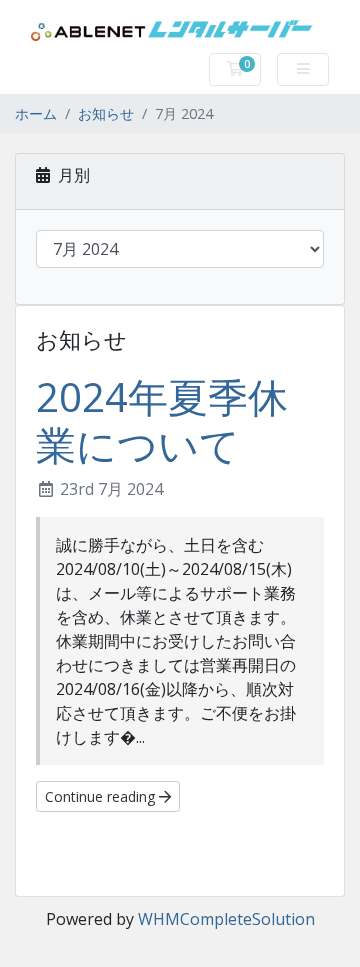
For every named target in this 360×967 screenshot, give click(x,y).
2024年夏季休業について (162, 420)
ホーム (36, 113)
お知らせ (106, 113)
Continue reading (102, 796)
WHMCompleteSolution (226, 919)
